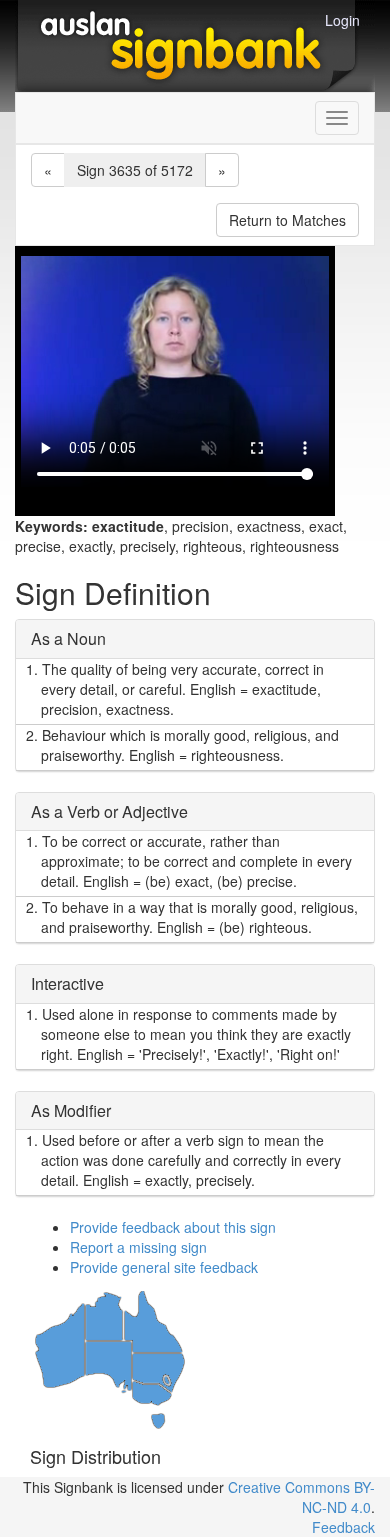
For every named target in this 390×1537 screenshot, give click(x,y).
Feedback (343, 1527)
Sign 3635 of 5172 (135, 170)
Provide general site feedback (164, 1267)
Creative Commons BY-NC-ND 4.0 (301, 1497)
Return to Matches (287, 220)
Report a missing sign (138, 1247)
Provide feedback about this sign (173, 1227)
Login (342, 20)
